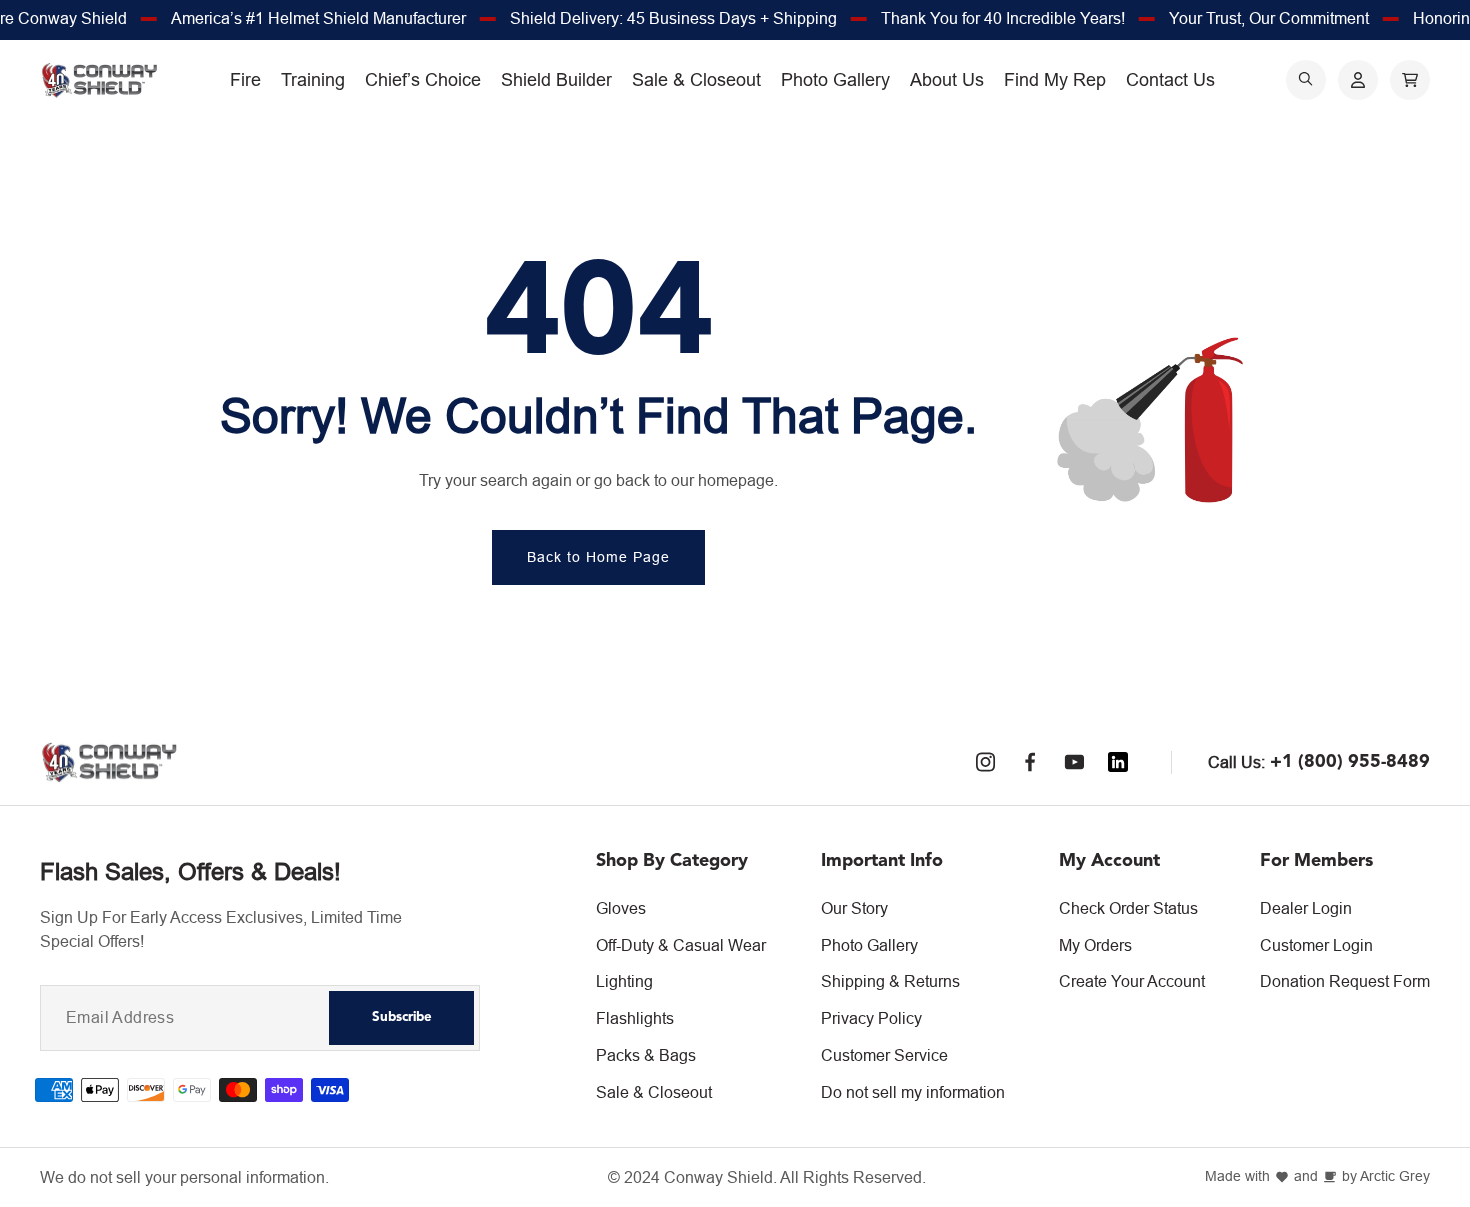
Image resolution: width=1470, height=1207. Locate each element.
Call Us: (1236, 762)
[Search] (1306, 80)
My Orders (1095, 945)
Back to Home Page (598, 557)
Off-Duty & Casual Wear (681, 945)
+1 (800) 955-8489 (1350, 762)
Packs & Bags (646, 1055)
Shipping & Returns (890, 981)
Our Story (854, 908)
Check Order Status (1128, 908)
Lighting (624, 981)
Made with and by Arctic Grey (1317, 1176)
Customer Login (1316, 945)
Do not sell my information (913, 1092)
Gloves (621, 908)
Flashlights (635, 1018)
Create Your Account (1132, 981)
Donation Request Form (1345, 981)
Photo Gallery (869, 945)
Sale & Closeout (654, 1092)
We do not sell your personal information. (184, 1177)
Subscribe (402, 1017)
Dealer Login (1306, 908)
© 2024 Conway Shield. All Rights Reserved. (767, 1177)
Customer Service (884, 1055)
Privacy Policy (871, 1018)
